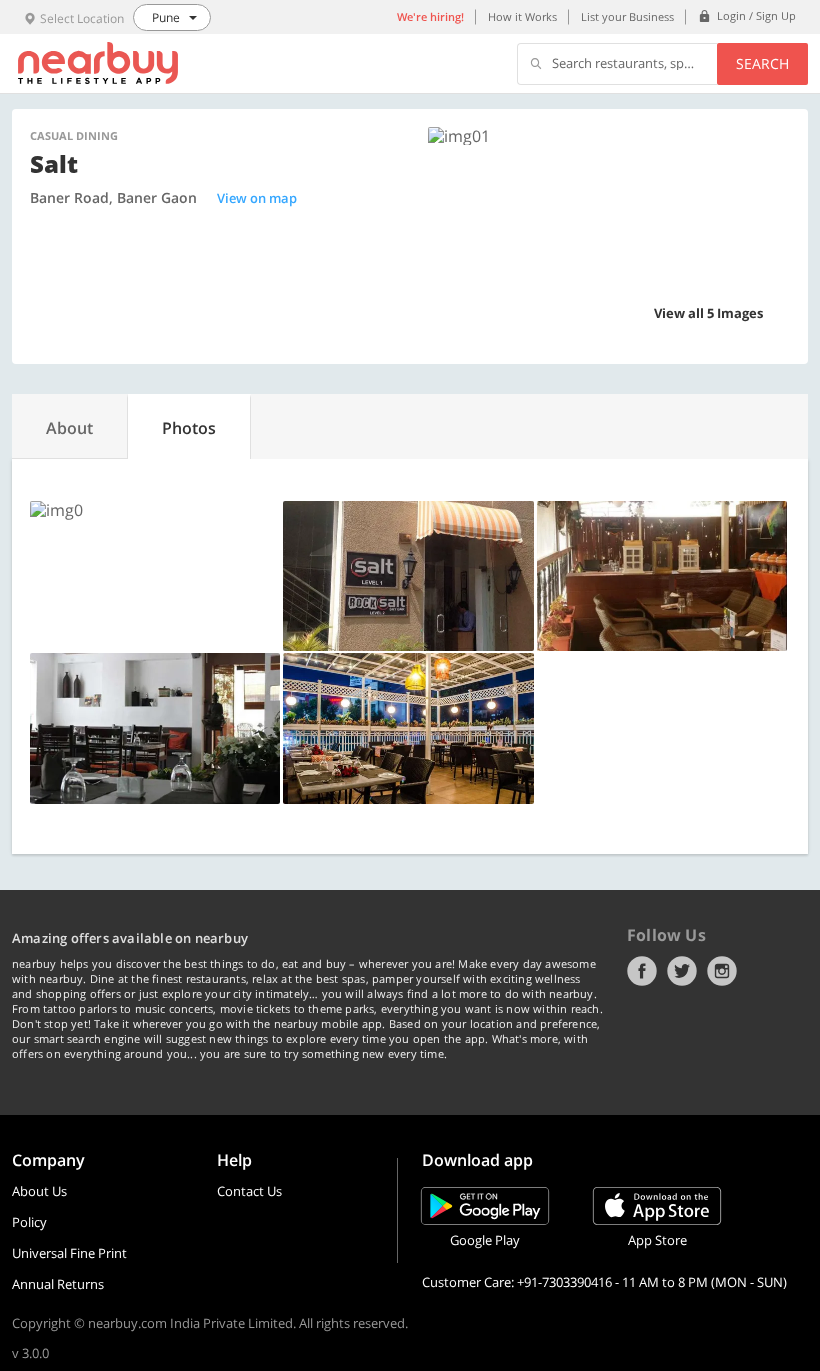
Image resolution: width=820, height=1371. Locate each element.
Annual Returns (58, 1284)
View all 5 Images (708, 313)
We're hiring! (430, 16)
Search (762, 63)
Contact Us (249, 1191)
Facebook (642, 971)
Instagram (722, 971)
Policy (29, 1222)
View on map (257, 198)
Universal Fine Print (69, 1253)
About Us (39, 1191)
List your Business (627, 16)
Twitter (682, 971)
